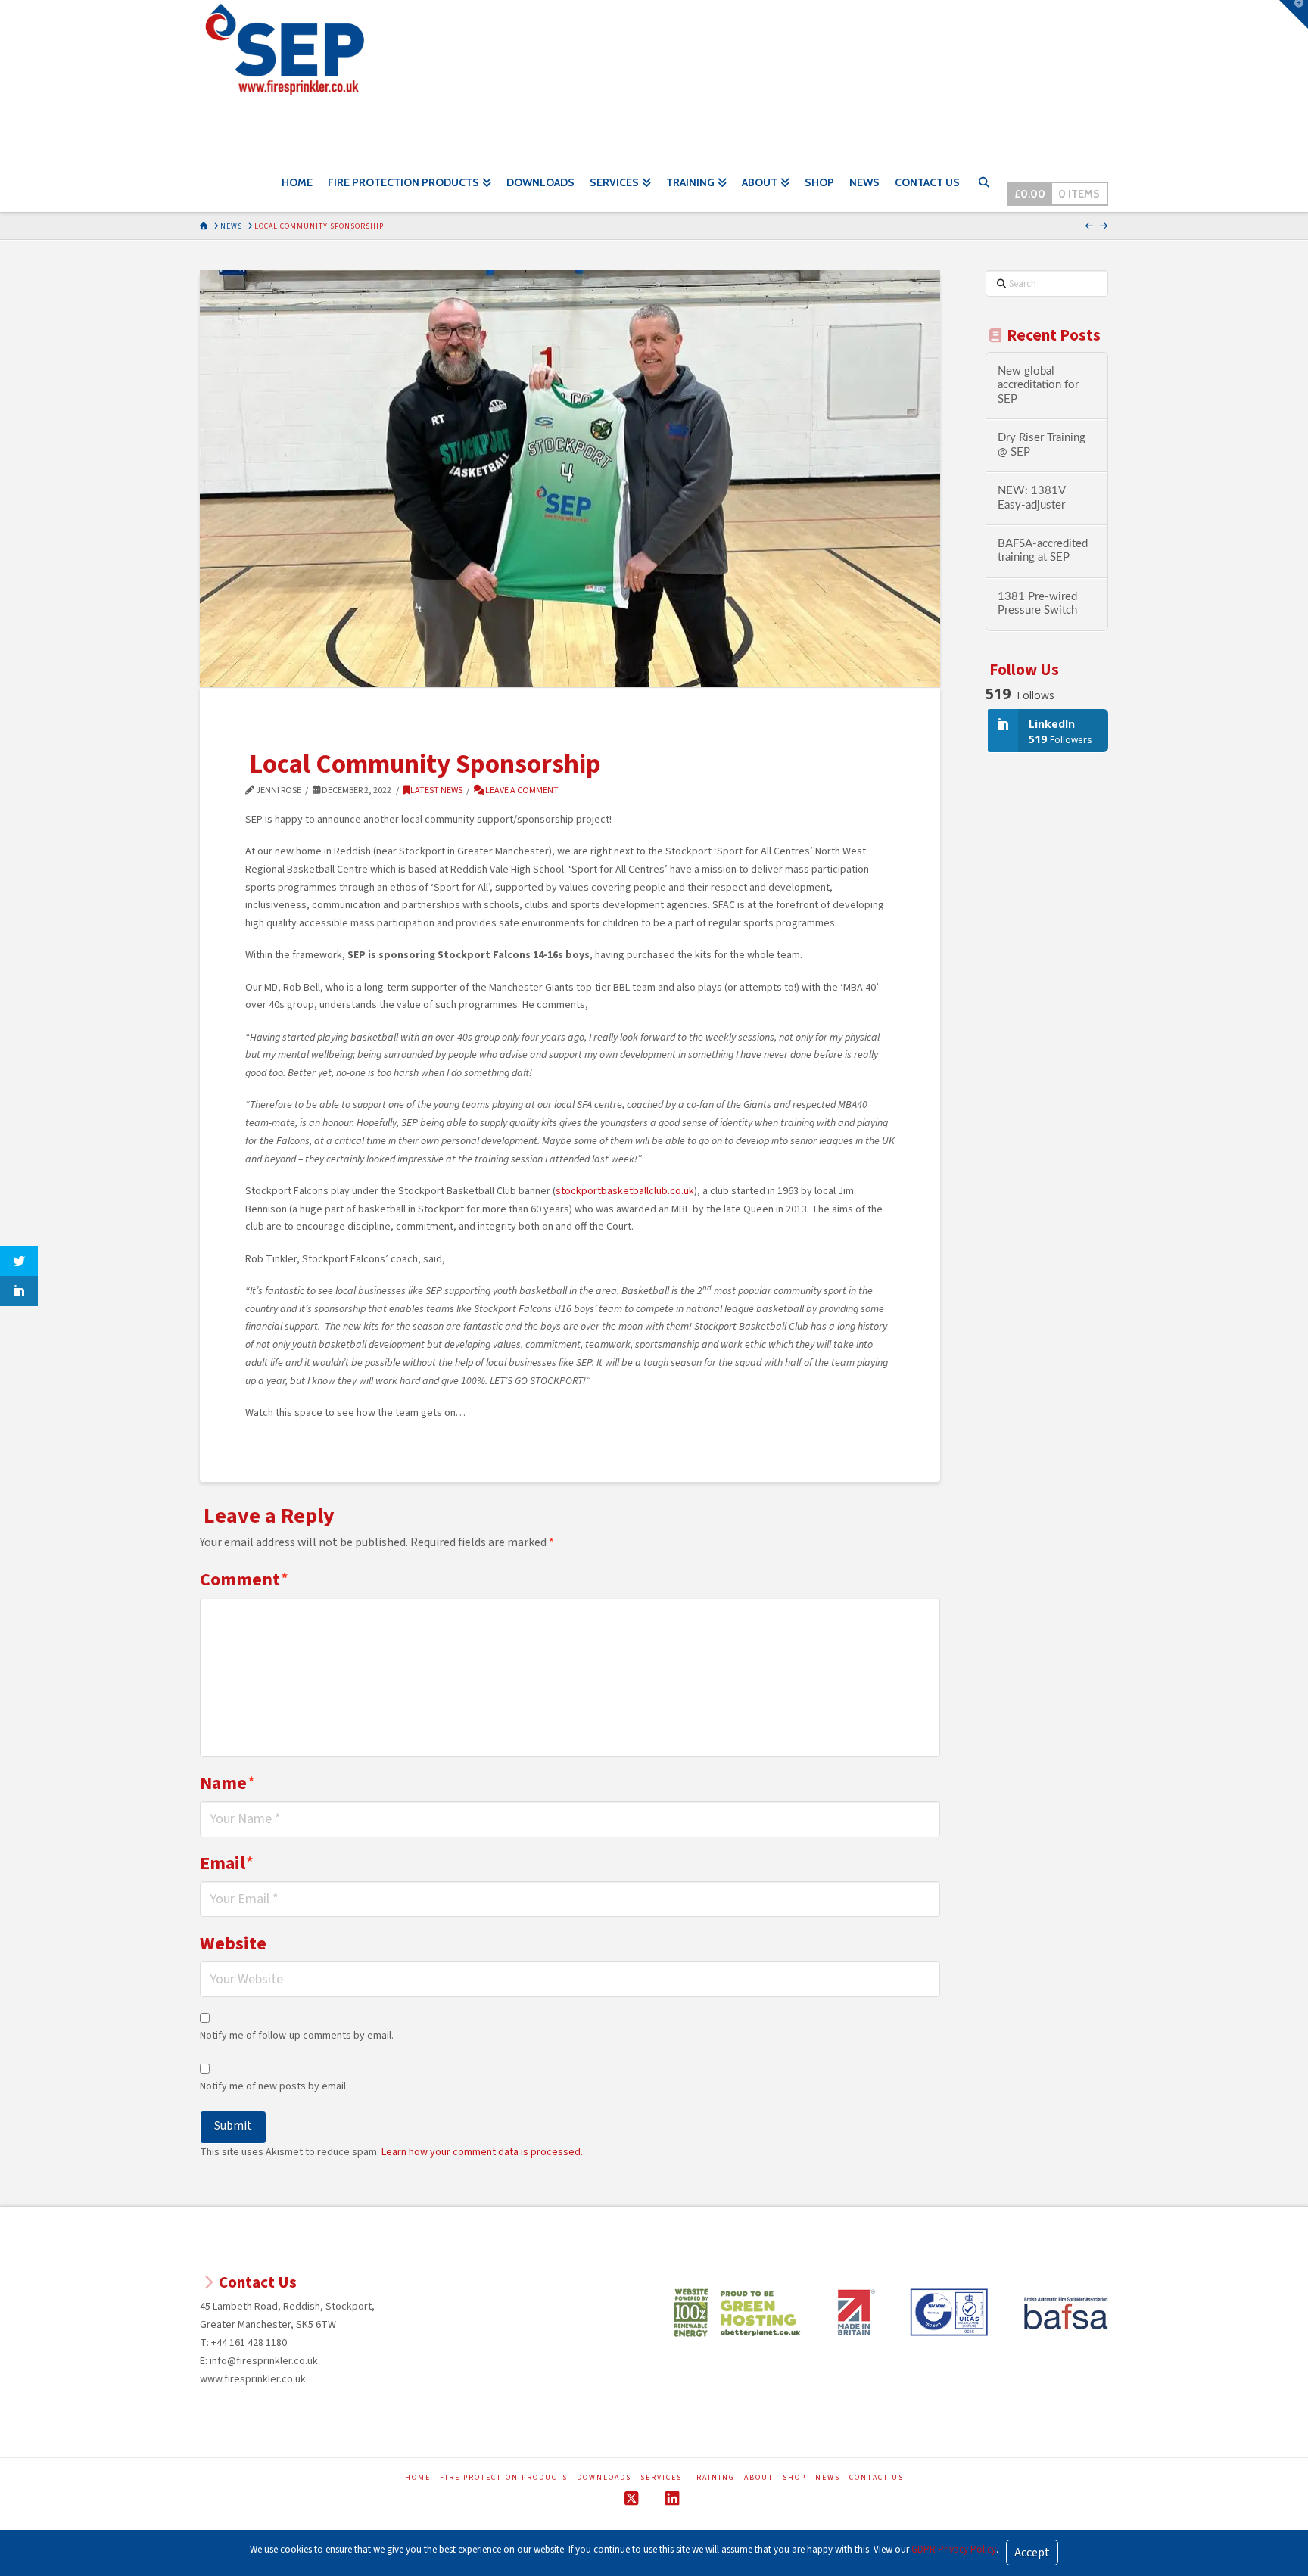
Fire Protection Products (504, 2478)
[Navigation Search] (984, 185)
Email (227, 1864)
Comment (244, 1580)
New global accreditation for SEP (1038, 385)
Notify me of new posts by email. (274, 2086)
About (759, 2478)
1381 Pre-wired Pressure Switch (1037, 604)
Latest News (436, 790)
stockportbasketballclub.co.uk (625, 1191)
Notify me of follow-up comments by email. (297, 2036)
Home (418, 2478)
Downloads (604, 2478)
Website (233, 1944)
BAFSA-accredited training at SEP (1043, 551)
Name (227, 1783)
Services (661, 2478)
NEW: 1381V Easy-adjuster (1031, 498)
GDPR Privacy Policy (954, 2550)
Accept (1032, 2553)
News (828, 2478)
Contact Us (877, 2478)
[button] (1294, 14)
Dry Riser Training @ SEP (1042, 445)
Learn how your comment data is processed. (482, 2152)
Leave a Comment (521, 790)
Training (713, 2478)
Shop (794, 2478)
